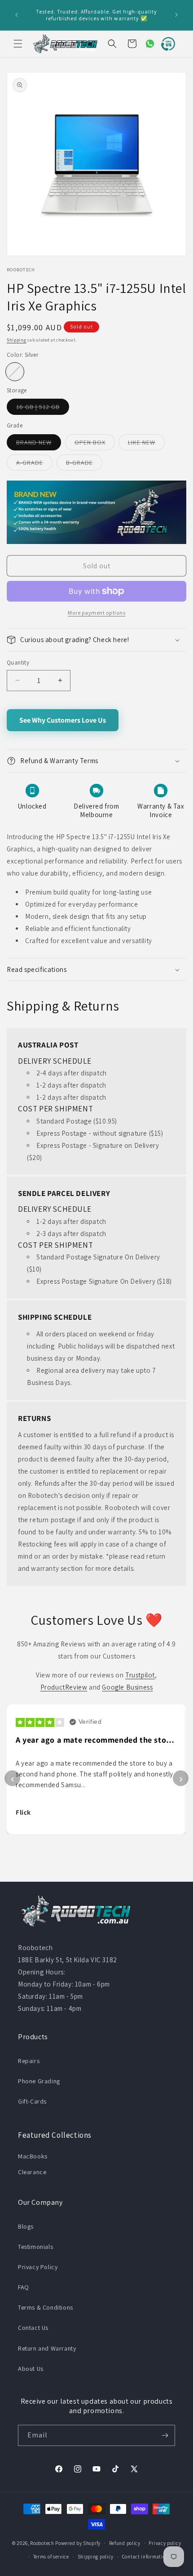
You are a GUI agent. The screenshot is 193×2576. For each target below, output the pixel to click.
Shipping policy (96, 2557)
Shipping (17, 340)
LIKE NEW (146, 444)
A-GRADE (34, 464)
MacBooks (33, 2156)
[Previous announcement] (17, 15)
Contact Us (33, 2328)
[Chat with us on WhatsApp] (146, 44)
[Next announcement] (176, 15)
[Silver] (15, 372)
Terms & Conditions (46, 2307)
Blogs (26, 2226)
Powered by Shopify (78, 2543)
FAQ (24, 2287)
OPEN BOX (95, 444)
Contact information (145, 2557)
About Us (31, 2369)
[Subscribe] (165, 2435)
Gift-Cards (32, 2101)
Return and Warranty (47, 2348)
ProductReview (64, 1687)
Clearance (32, 2172)
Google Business (127, 1687)
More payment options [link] (96, 613)
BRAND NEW (39, 444)
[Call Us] (166, 44)
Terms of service (51, 2557)
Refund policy (125, 2543)
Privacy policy (165, 2543)
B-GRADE (84, 464)
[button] (18, 44)
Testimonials (35, 2247)
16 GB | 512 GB (43, 409)
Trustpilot (140, 1675)
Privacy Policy (38, 2267)
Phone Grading (39, 2081)
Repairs (29, 2061)
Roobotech (42, 2543)
